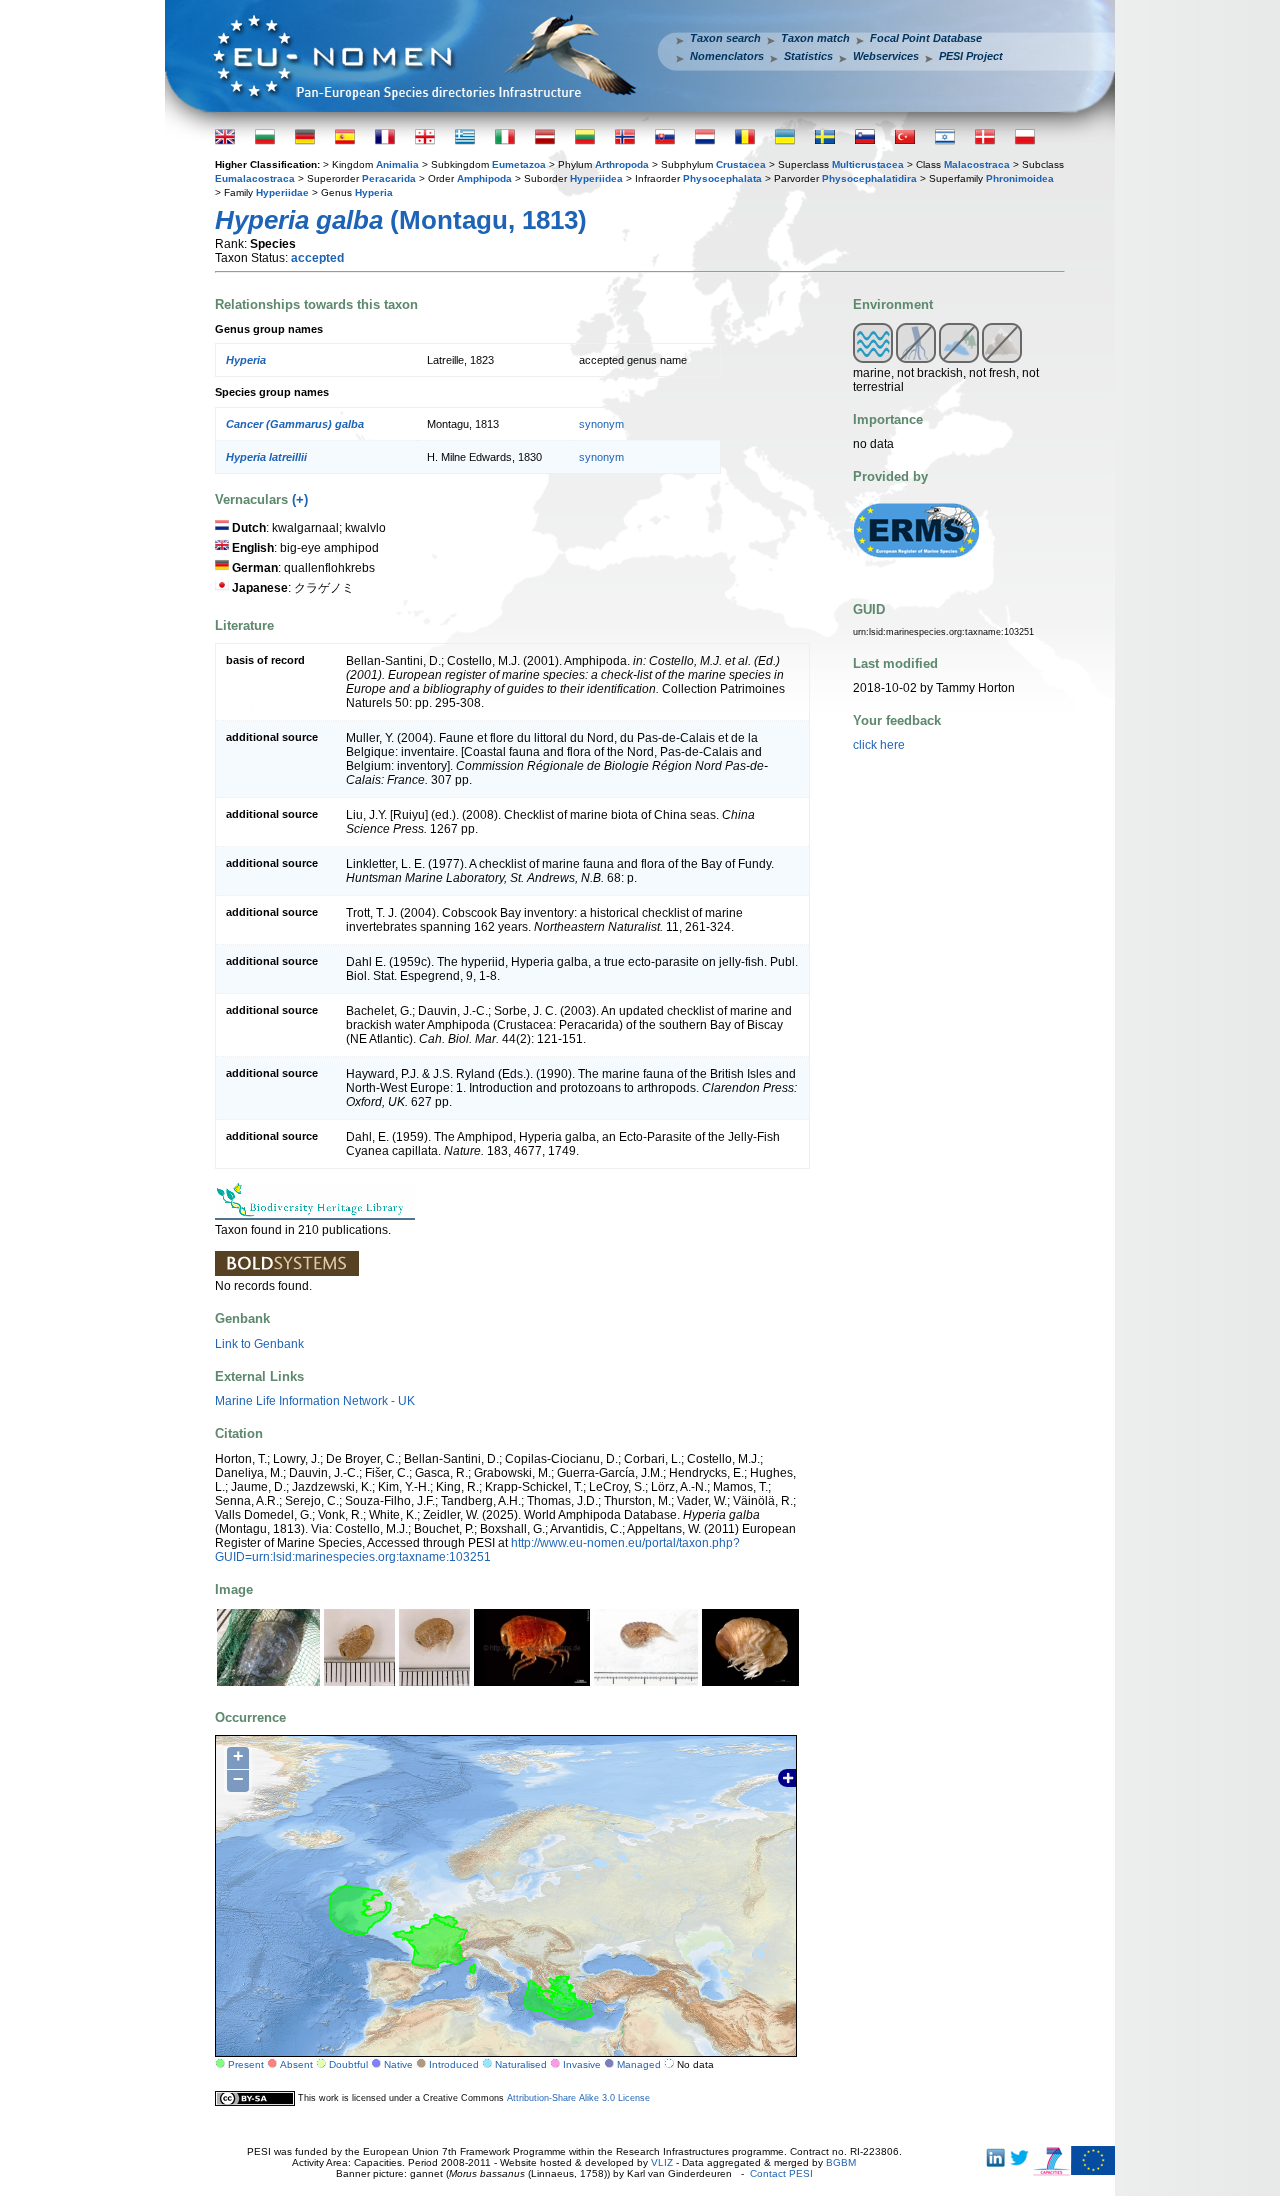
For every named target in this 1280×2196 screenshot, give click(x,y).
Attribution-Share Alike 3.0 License (578, 2098)
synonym (601, 424)
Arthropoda (622, 164)
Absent (296, 2064)
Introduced (454, 2064)
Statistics (808, 56)
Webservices (886, 56)
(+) (300, 499)
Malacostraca (977, 164)
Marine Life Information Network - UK (315, 1401)
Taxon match (815, 38)
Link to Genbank (259, 1344)
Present (246, 2064)
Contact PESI (781, 2173)
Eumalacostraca (255, 178)
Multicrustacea (868, 164)
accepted (317, 258)
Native (398, 2064)
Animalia (397, 164)
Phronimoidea (1020, 178)
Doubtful (348, 2064)
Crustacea (741, 164)
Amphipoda (484, 178)
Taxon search (725, 38)
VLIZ (662, 2162)
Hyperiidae (282, 192)
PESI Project (971, 56)
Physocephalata (722, 178)
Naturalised (521, 2064)
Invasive (582, 2064)
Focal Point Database (926, 38)
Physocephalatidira (869, 178)
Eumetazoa (519, 164)
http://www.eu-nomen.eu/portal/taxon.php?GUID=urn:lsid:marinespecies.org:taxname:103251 (477, 1550)
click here (879, 745)
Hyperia (374, 192)
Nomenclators (727, 56)
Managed (639, 2064)
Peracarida (389, 178)
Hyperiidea (596, 178)
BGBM (841, 2162)
